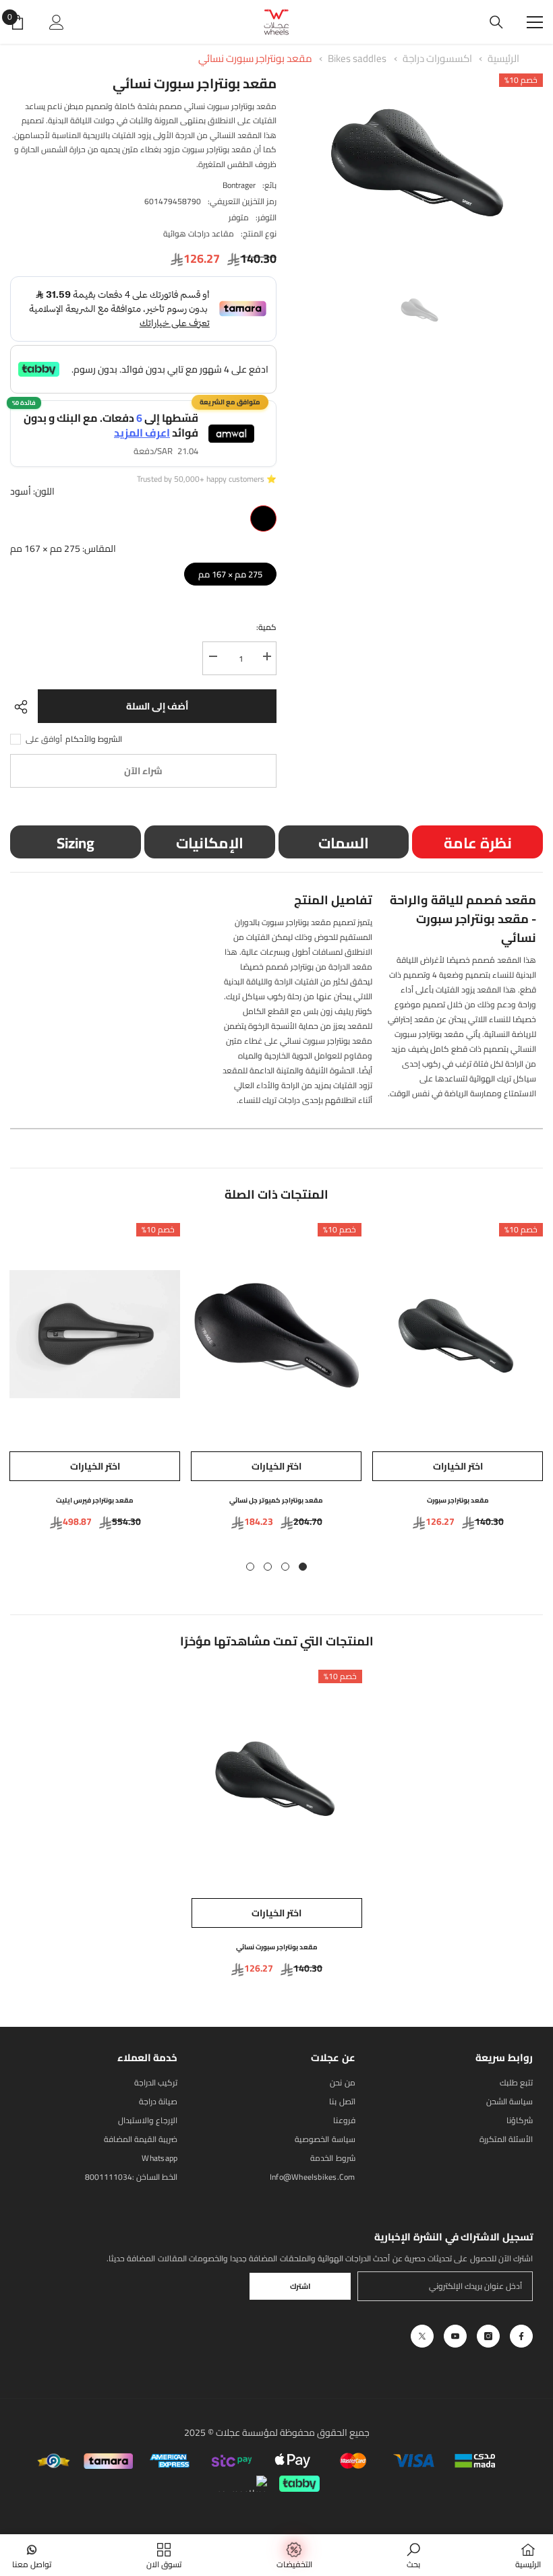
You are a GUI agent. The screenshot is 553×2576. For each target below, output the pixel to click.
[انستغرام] (488, 2336)
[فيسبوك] (521, 2336)
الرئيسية (503, 58)
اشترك (300, 2286)
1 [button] (303, 1567)
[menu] (535, 22)
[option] (420, 166)
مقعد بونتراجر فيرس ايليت (95, 1500)
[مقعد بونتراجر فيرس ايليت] (95, 1334)
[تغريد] (422, 2336)
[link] (413, 2555)
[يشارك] (24, 707)
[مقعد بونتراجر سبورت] (458, 1334)
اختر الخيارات (458, 1466)
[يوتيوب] (455, 2336)
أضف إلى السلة (157, 706)
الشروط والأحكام (94, 739)
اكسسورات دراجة (437, 58)
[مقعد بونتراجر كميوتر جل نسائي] (276, 1334)
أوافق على (44, 739)
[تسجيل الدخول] (57, 22)
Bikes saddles (357, 58)
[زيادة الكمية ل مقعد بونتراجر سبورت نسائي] (266, 657)
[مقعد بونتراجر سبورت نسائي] (277, 1781)
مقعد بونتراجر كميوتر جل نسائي (276, 1500)
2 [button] (285, 1567)
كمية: (266, 627)
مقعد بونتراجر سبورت (458, 1500)
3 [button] (268, 1567)
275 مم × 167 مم (231, 572)
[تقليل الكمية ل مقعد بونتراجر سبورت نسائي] (212, 657)
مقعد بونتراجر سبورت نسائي (255, 58)
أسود (263, 519)
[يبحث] (496, 22)
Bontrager (239, 185)
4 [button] (250, 1567)
